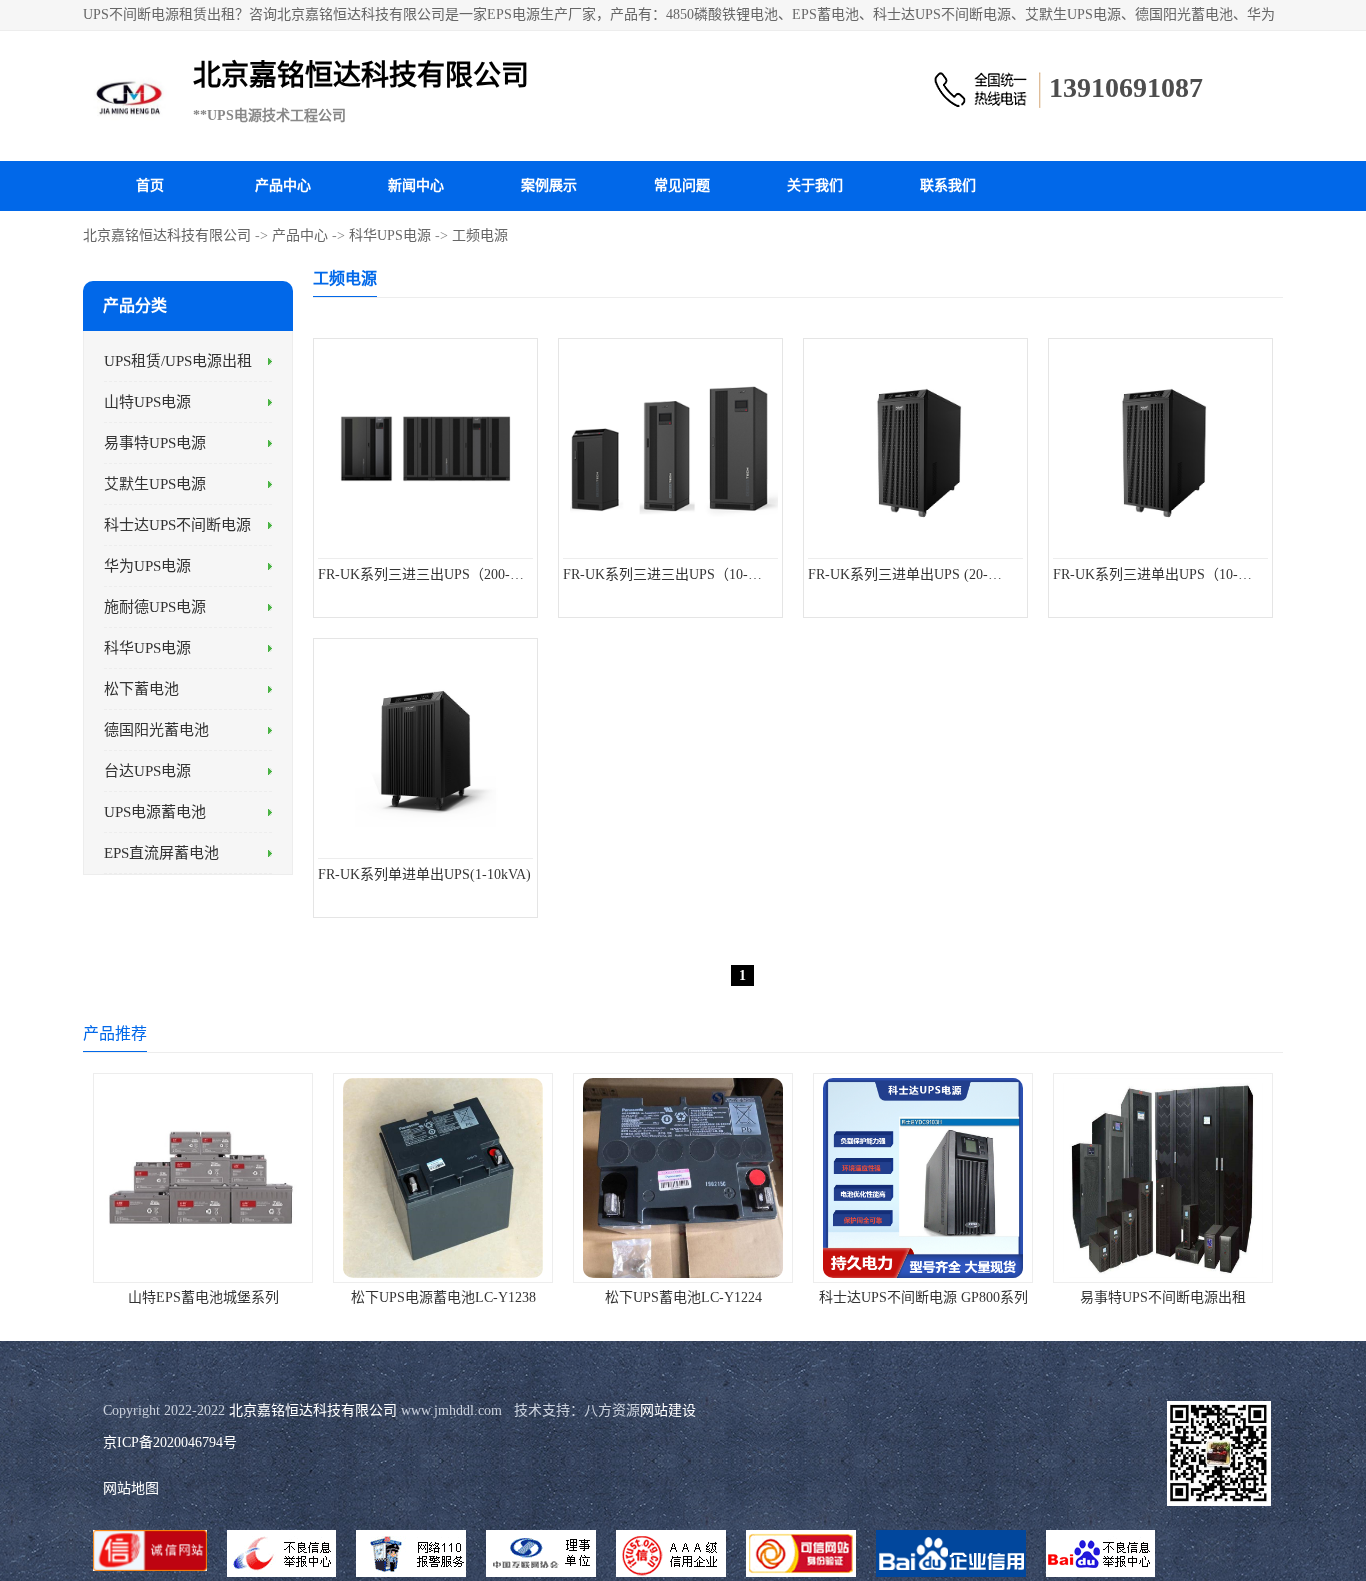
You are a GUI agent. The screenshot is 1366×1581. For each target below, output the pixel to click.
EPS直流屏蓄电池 (161, 853)
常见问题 (682, 185)
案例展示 (549, 185)
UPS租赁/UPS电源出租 (178, 361)
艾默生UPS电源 (155, 484)
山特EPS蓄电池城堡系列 (203, 1297)
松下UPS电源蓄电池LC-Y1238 (443, 1297)
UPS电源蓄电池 (155, 812)
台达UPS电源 (147, 771)
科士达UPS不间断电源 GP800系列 (923, 1297)
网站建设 (668, 1410)
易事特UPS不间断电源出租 (1163, 1297)
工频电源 (480, 235)
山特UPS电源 (147, 402)
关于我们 (815, 185)
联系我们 (948, 185)
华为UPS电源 (147, 566)
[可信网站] (801, 1555)
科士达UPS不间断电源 (177, 525)
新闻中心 (416, 185)
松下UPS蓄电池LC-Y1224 (683, 1297)
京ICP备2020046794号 (170, 1442)
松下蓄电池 (141, 689)
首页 (150, 185)
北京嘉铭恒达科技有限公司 (167, 235)
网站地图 (131, 1488)
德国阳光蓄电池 (156, 730)
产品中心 (283, 185)
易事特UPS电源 (155, 443)
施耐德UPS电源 (155, 607)
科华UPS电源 (390, 235)
